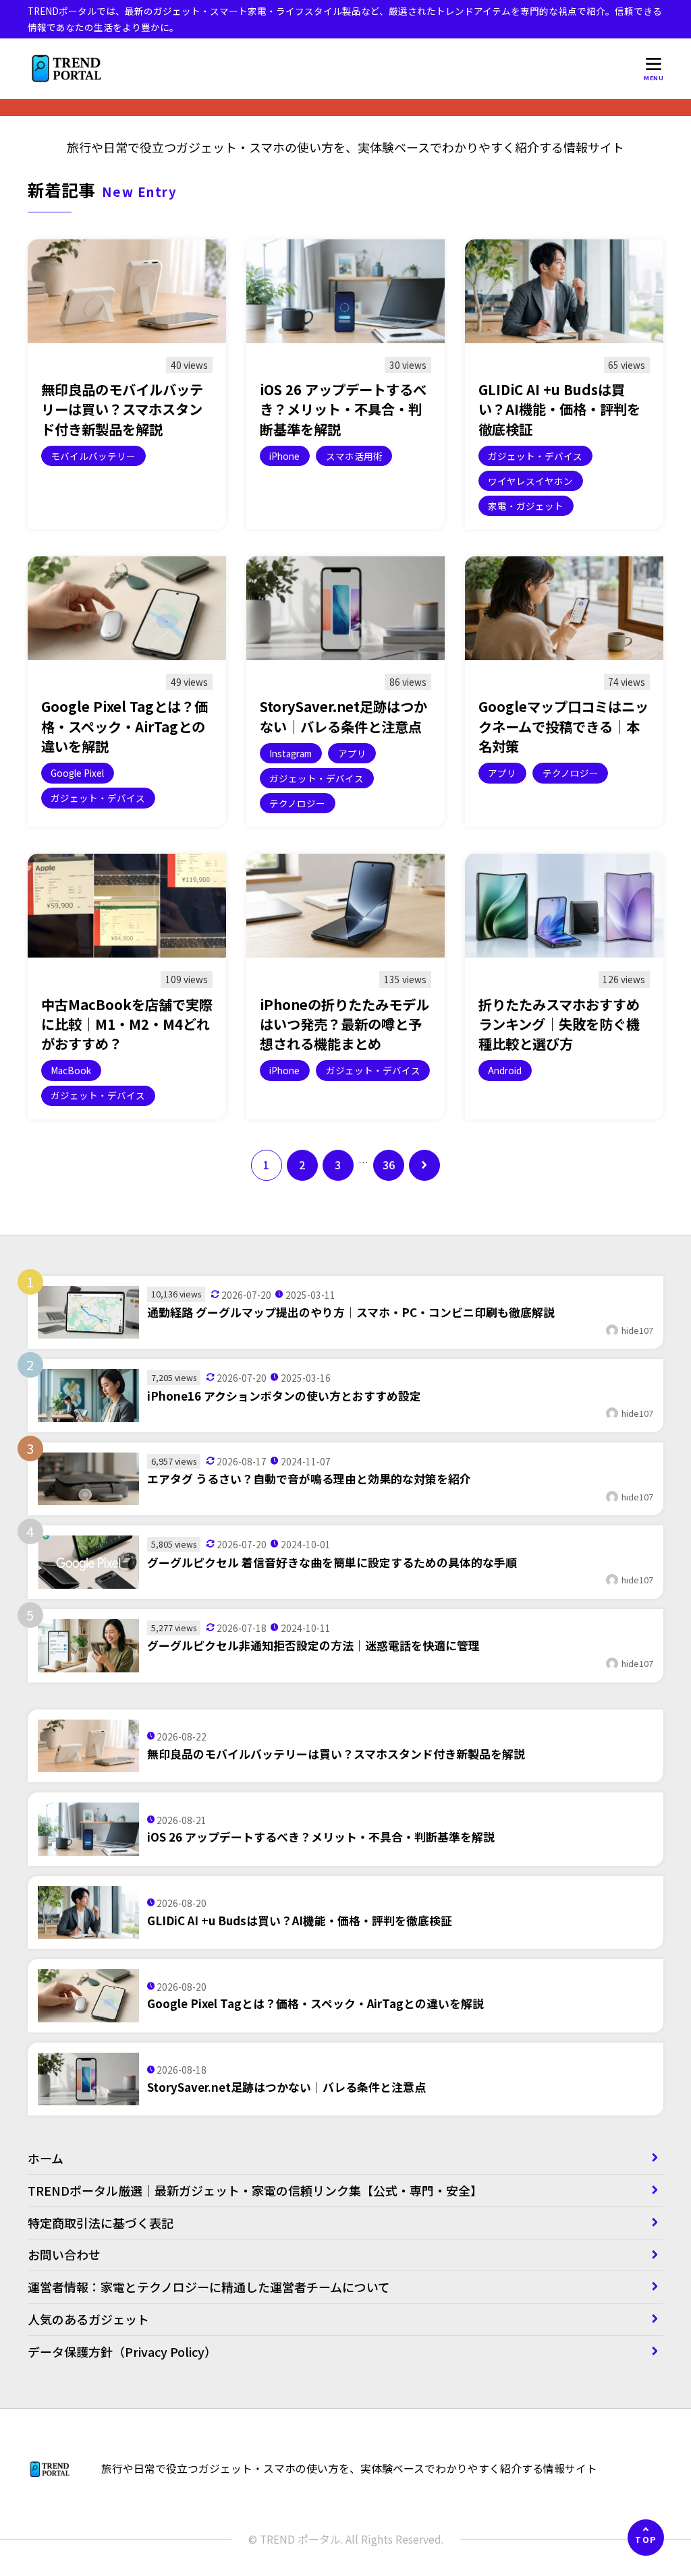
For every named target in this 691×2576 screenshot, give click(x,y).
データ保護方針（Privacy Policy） (122, 2351)
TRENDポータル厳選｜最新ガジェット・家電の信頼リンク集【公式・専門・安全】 (255, 2190)
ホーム (46, 2158)
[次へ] (424, 1165)
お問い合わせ (64, 2254)
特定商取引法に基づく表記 (107, 2223)
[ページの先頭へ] (646, 2538)
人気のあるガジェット (88, 2319)
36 (389, 1165)
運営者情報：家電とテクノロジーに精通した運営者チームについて (209, 2287)
